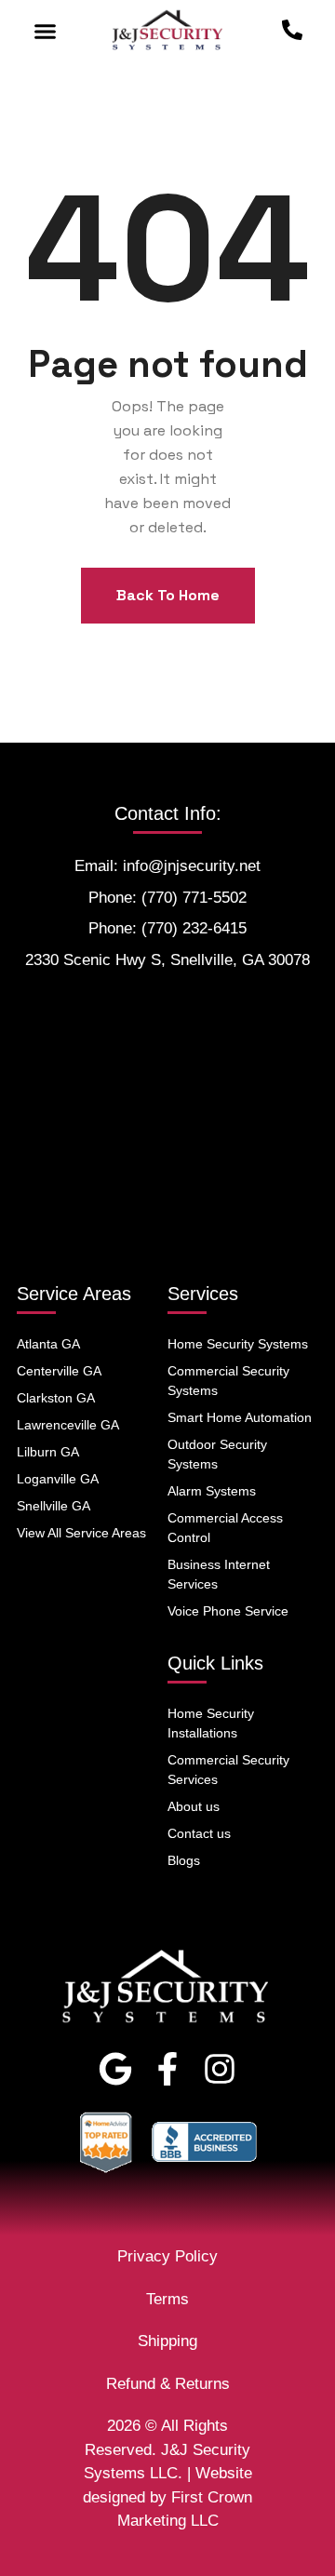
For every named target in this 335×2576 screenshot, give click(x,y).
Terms (167, 2299)
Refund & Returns (168, 2384)
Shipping (167, 2341)
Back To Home (168, 595)
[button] (46, 32)
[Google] (115, 2069)
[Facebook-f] (167, 2069)
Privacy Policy (167, 2256)
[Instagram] (220, 2069)
